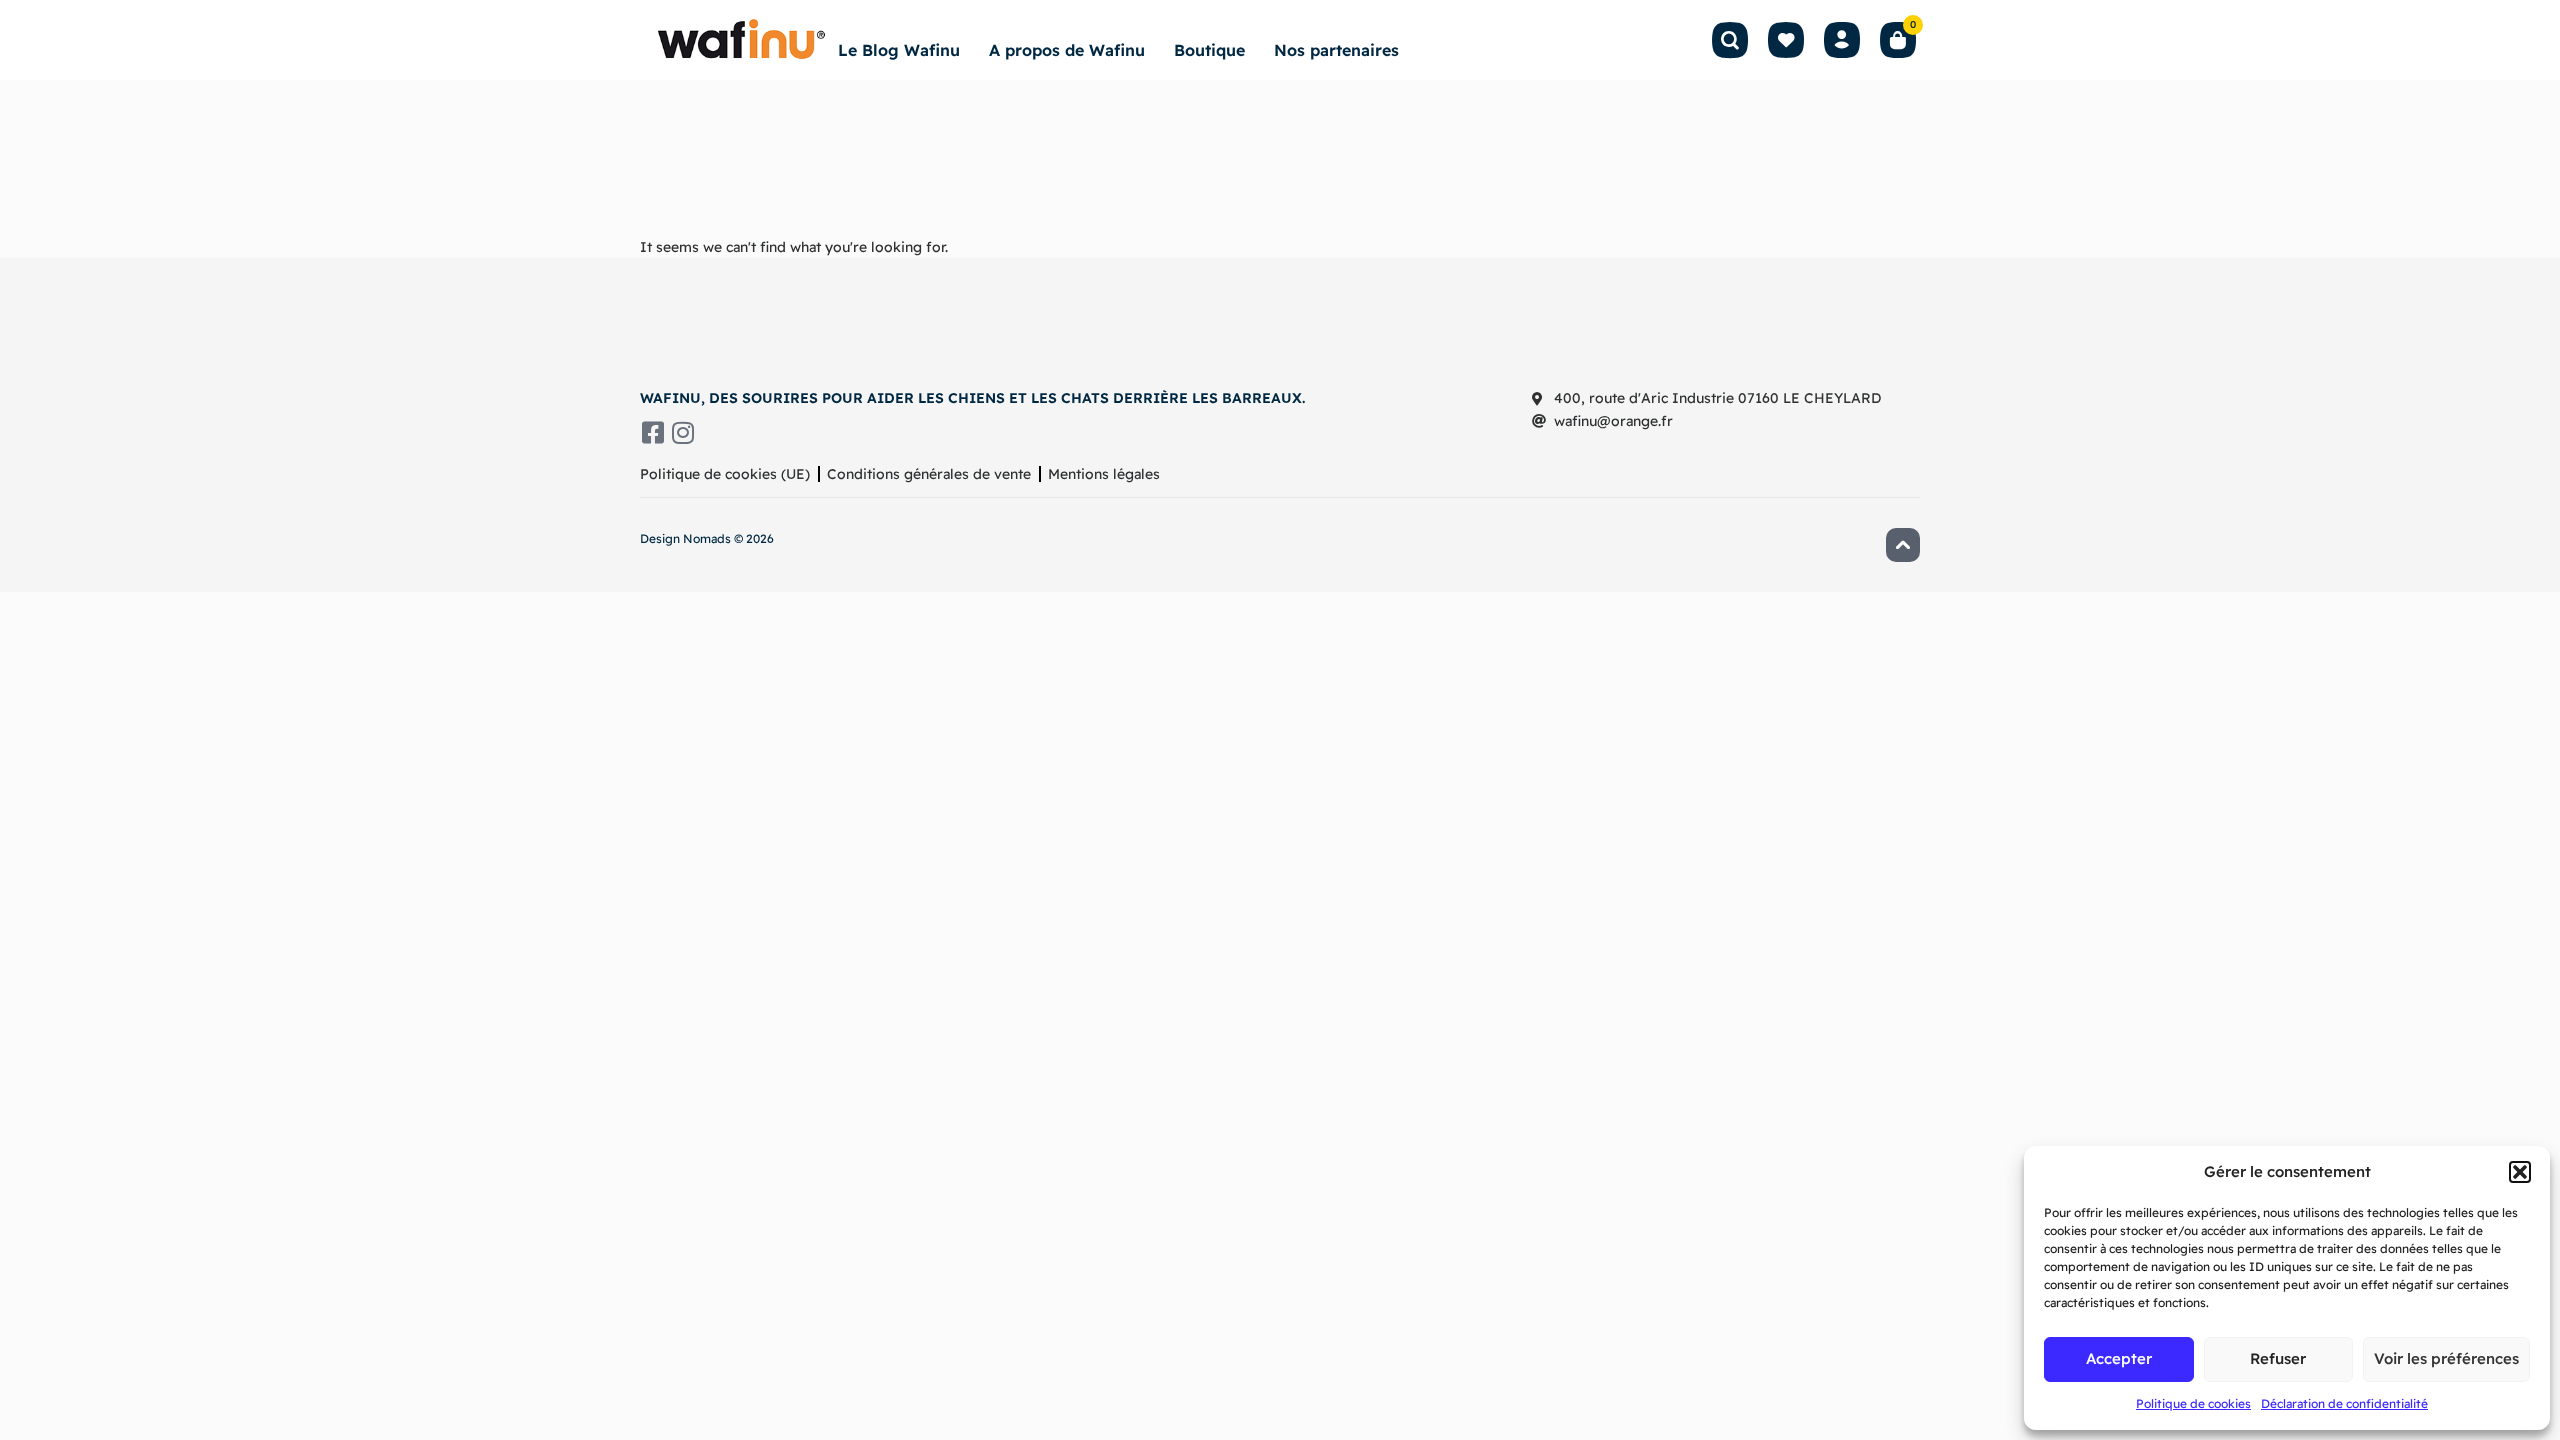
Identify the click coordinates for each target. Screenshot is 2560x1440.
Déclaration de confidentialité (2344, 1403)
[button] (2520, 1172)
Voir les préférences (2446, 1358)
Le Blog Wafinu (899, 50)
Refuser (2278, 1358)
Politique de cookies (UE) (725, 474)
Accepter (2119, 1358)
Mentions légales (1104, 474)
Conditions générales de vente (929, 474)
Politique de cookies (2193, 1403)
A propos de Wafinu (1067, 50)
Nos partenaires (1336, 50)
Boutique (1209, 50)
